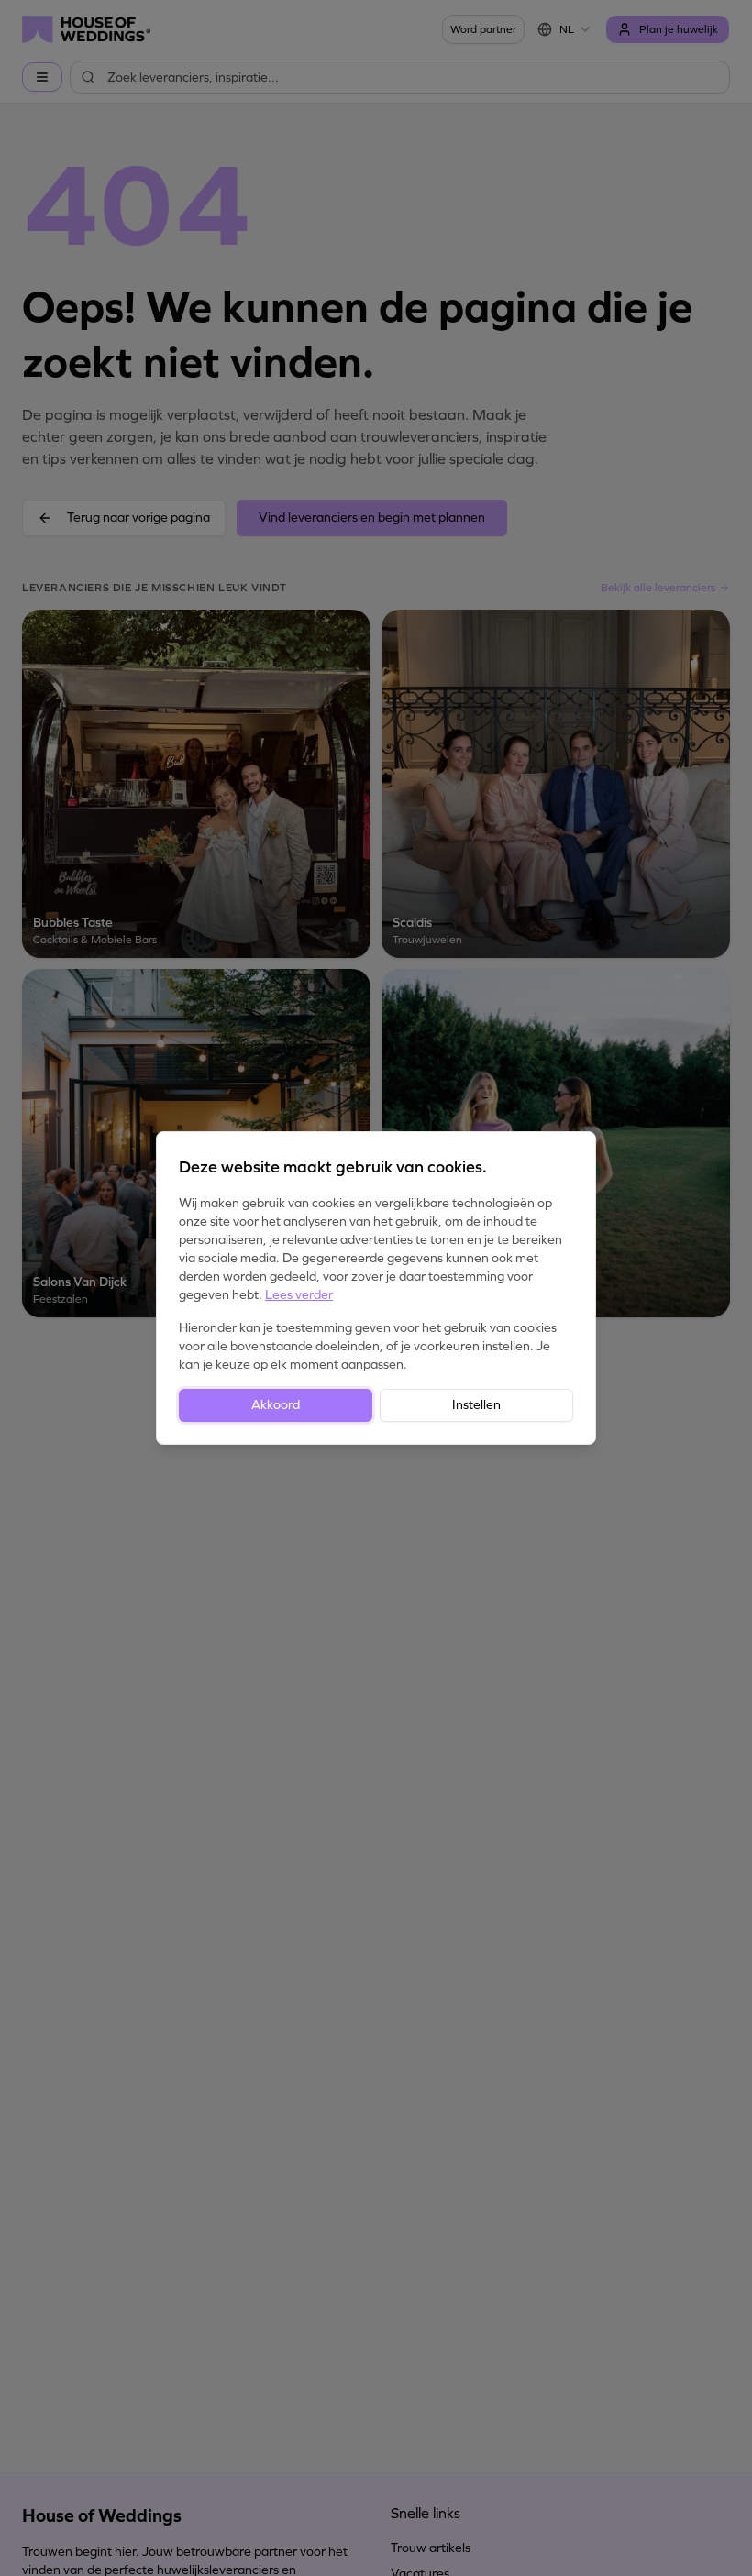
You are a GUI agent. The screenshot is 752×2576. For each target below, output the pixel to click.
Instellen (476, 1405)
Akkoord (276, 1405)
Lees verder (299, 1295)
